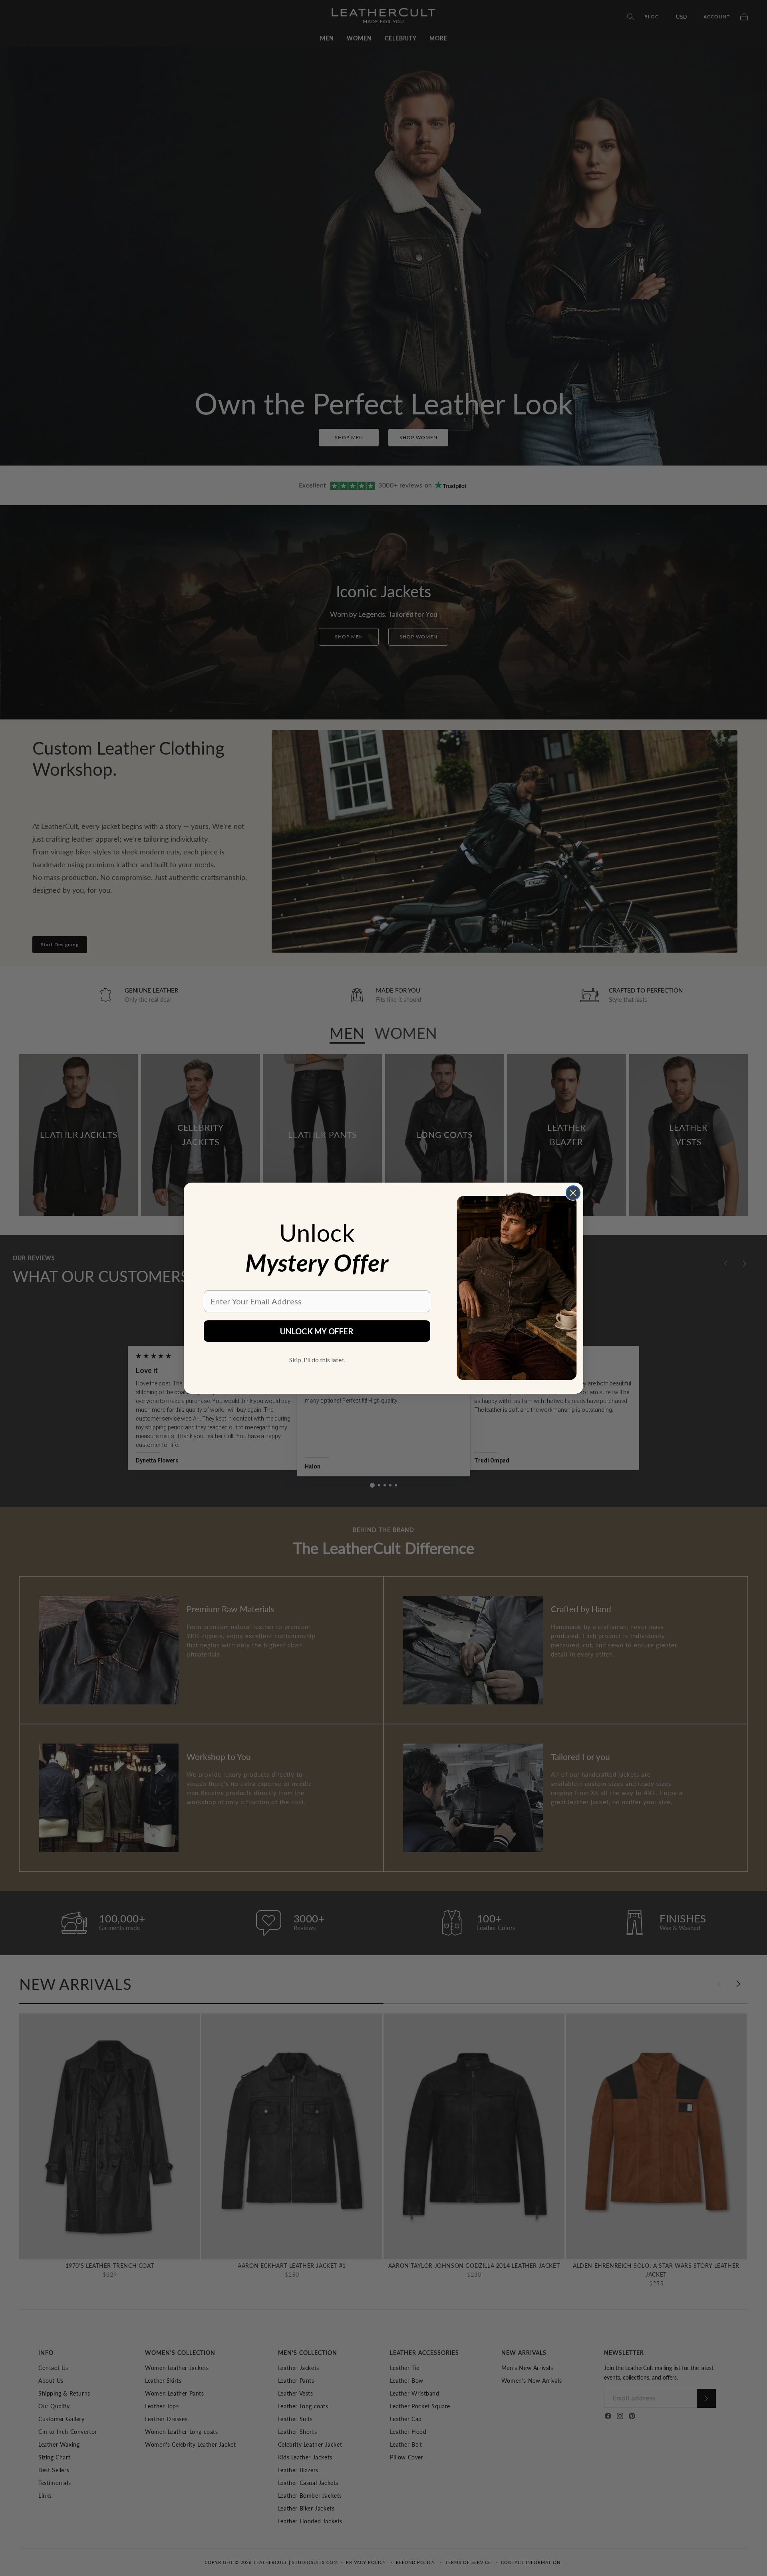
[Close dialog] (573, 1193)
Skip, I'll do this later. (317, 1360)
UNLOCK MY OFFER (317, 1331)
